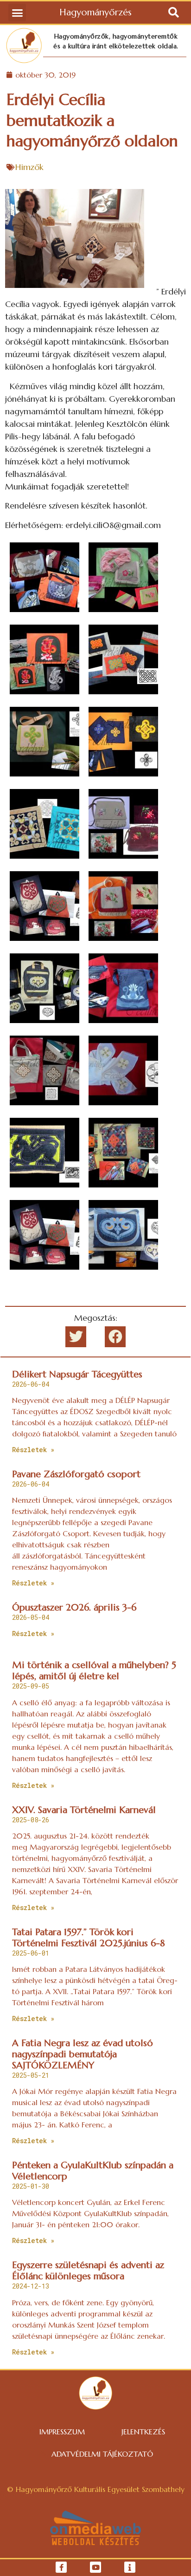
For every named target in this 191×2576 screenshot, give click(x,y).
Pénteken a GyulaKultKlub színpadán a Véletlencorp (93, 2171)
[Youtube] (95, 2567)
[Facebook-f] (61, 2567)
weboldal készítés (96, 2542)
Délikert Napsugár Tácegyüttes (77, 1374)
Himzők (29, 167)
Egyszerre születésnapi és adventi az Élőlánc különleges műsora (88, 2271)
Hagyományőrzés (95, 12)
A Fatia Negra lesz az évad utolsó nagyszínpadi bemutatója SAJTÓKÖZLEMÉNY (83, 2054)
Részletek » (33, 1450)
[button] (17, 13)
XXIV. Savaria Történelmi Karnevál (84, 1810)
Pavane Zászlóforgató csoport (76, 1474)
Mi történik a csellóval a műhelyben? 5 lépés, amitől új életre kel (94, 1671)
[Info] (130, 2567)
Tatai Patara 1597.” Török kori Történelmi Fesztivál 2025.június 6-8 (89, 1938)
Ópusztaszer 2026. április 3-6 (74, 1608)
